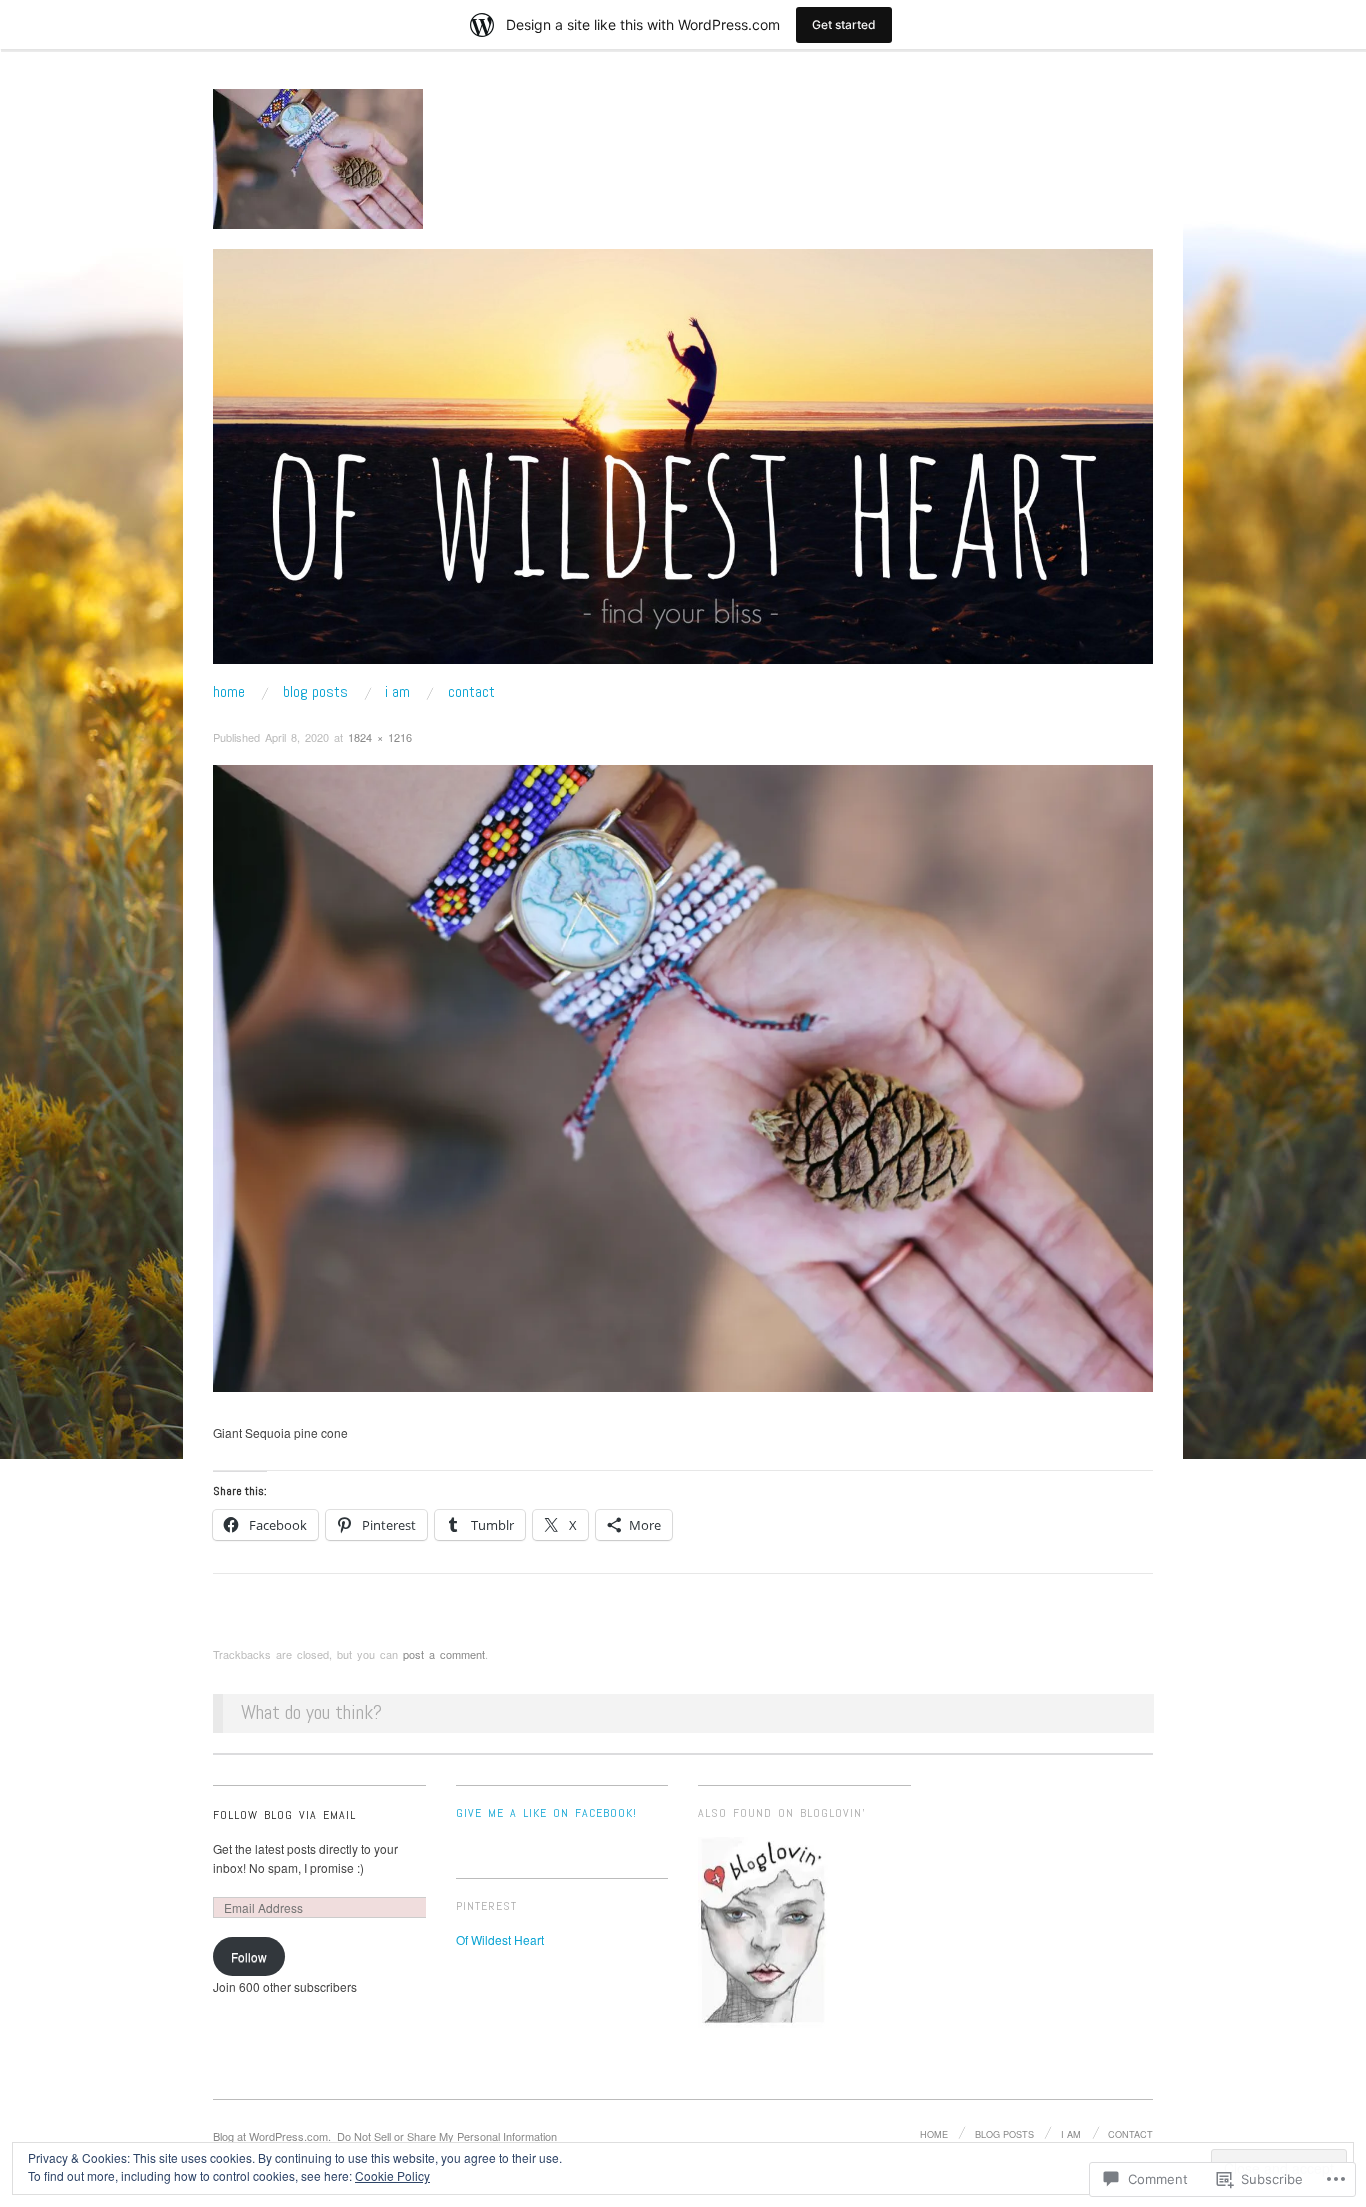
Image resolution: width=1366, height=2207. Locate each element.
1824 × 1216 (380, 737)
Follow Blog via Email (284, 1815)
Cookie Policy (392, 2175)
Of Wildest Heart (500, 1939)
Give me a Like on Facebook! (546, 1813)
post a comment (444, 1654)
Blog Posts (315, 692)
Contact (471, 692)
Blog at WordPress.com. (272, 2136)
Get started (844, 24)
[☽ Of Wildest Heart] (683, 464)
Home (229, 692)
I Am (397, 692)
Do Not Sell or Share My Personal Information (447, 2136)
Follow (249, 1956)
